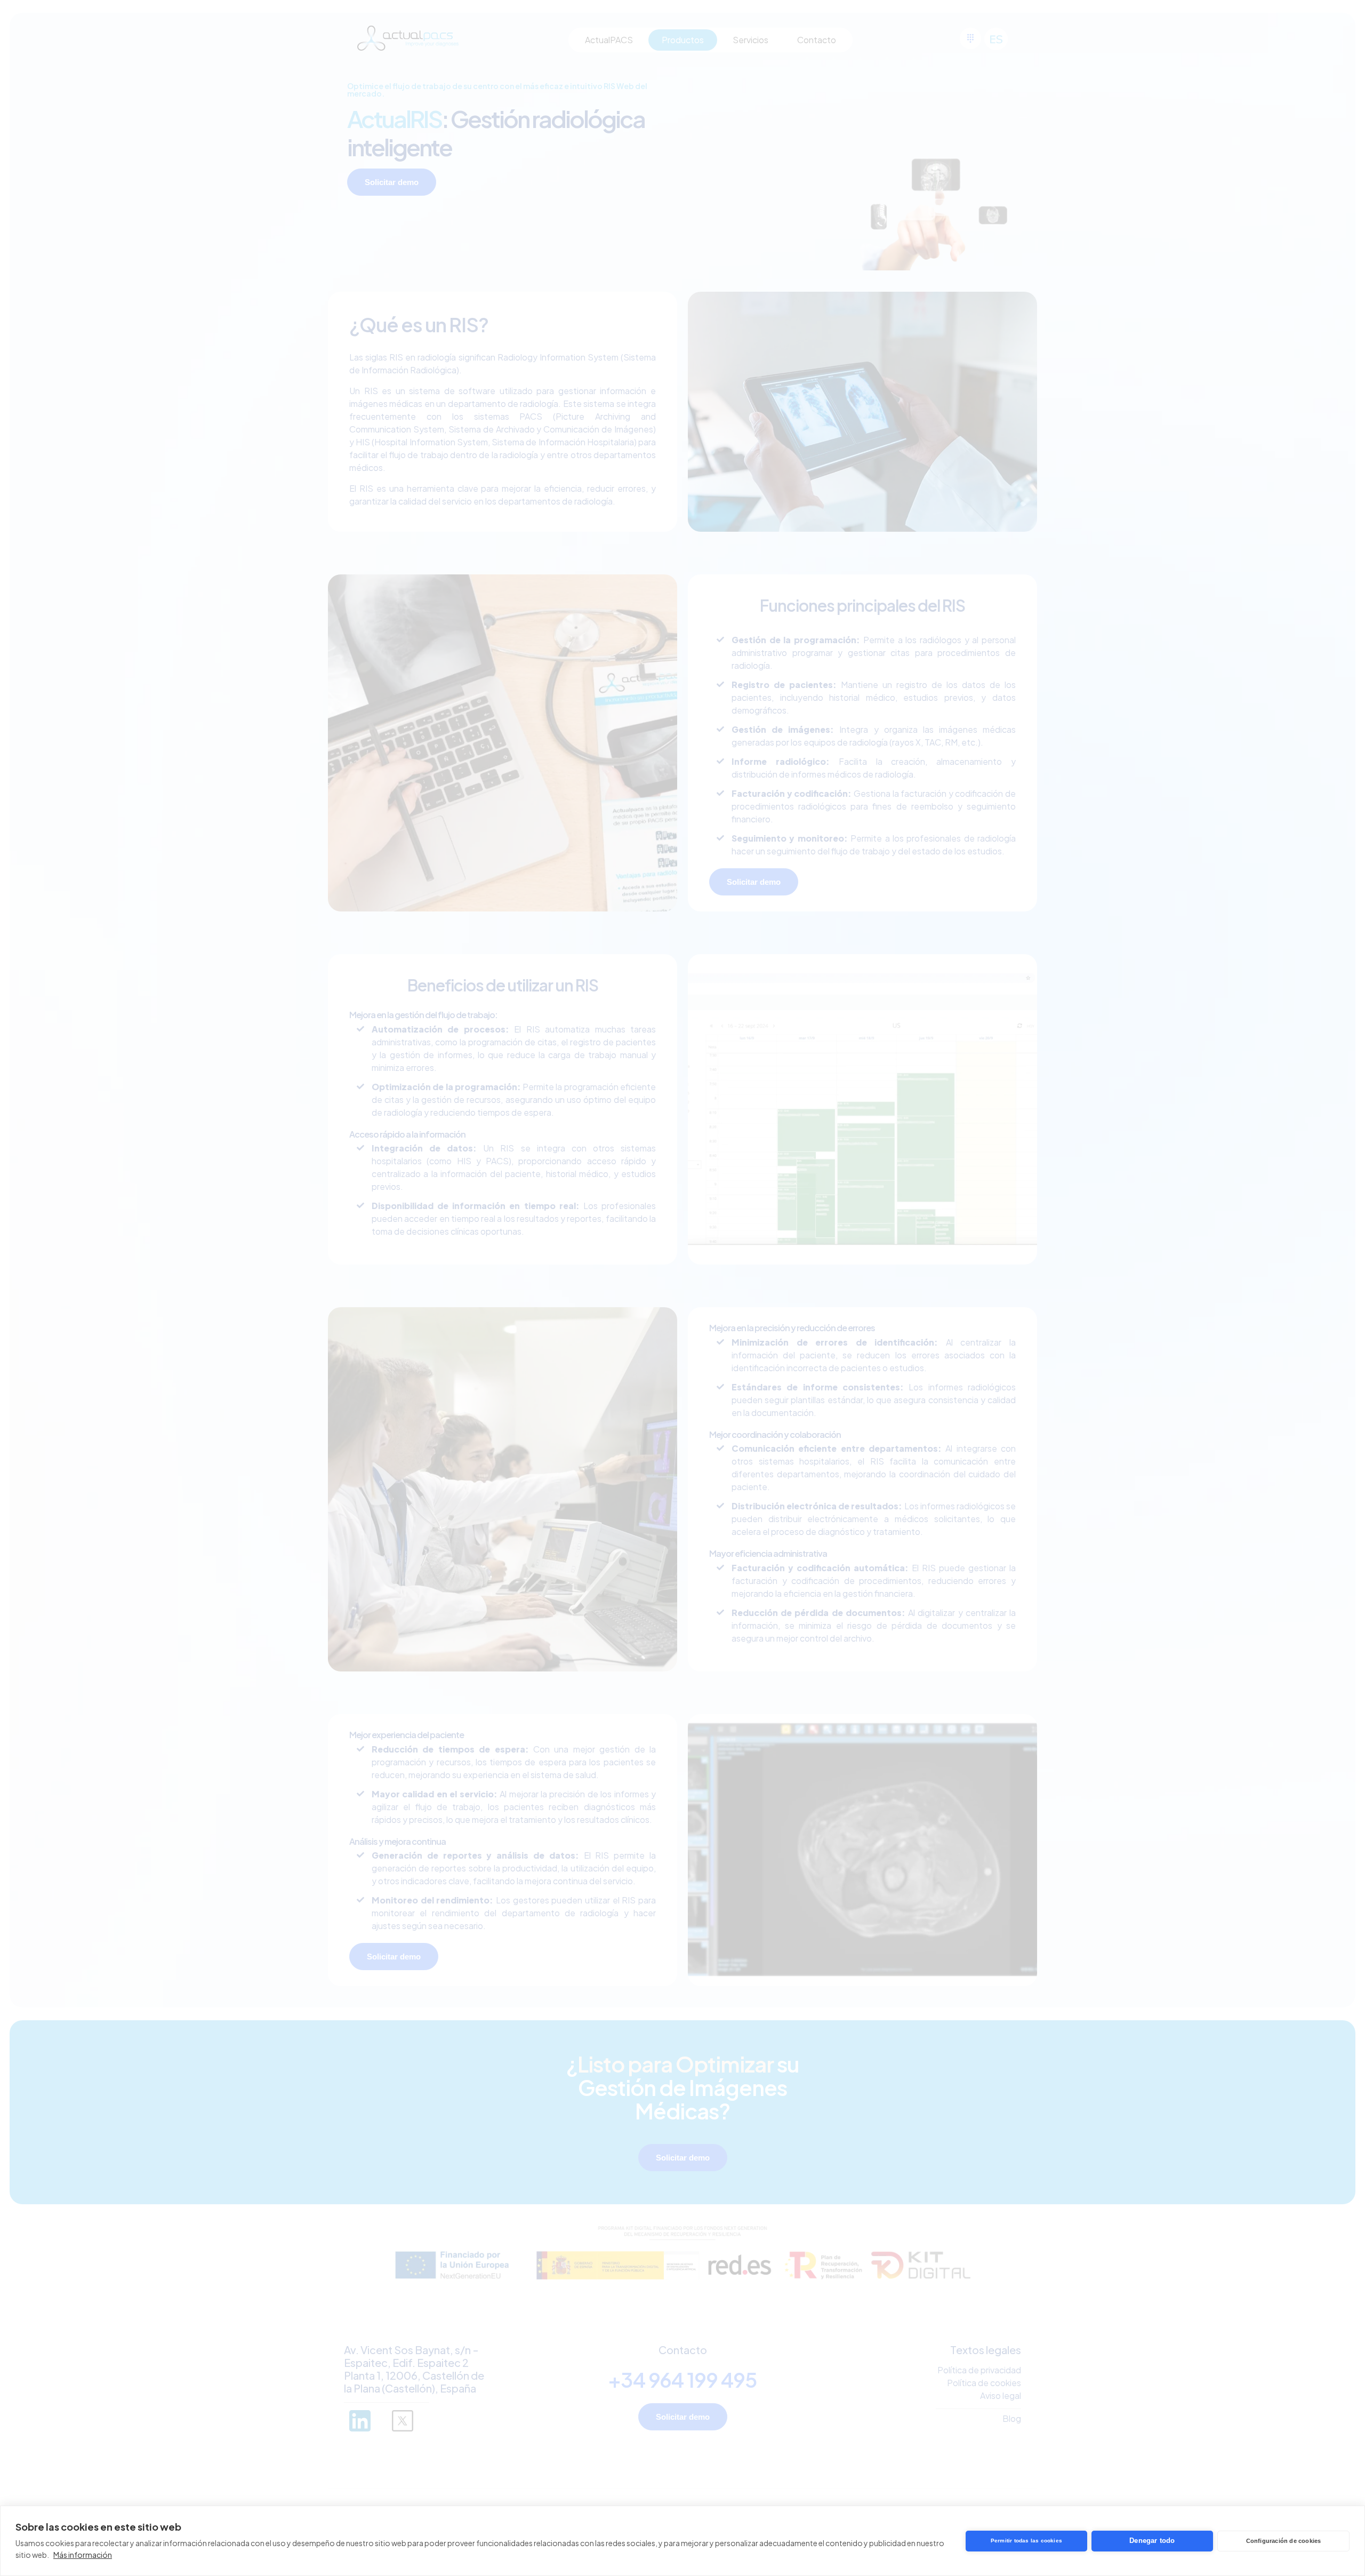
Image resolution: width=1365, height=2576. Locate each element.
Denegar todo (1152, 2541)
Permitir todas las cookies (1026, 2541)
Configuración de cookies (1284, 2541)
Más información (83, 2555)
